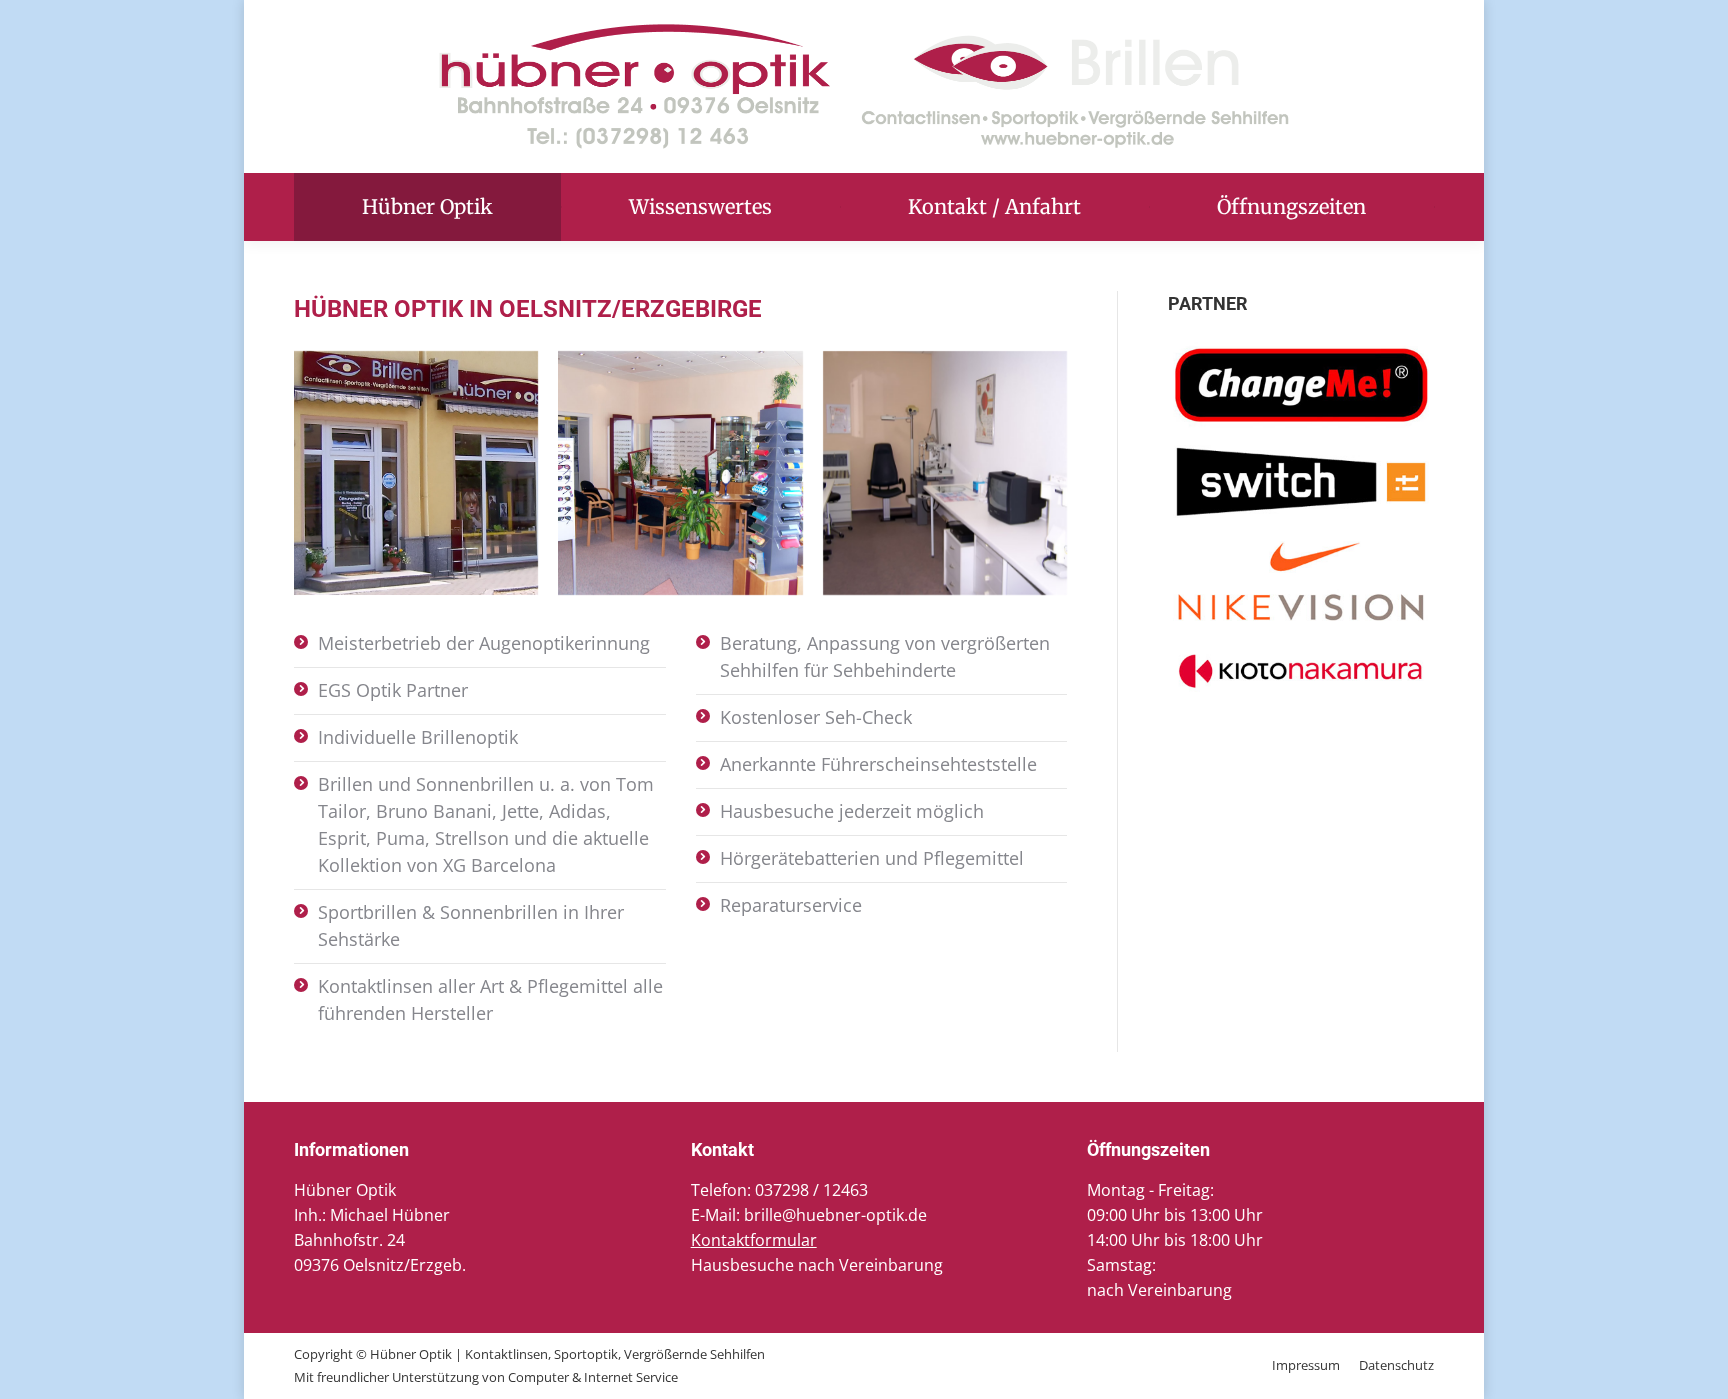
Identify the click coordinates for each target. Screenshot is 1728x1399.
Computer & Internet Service (593, 1377)
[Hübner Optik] (416, 473)
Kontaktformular (754, 1240)
